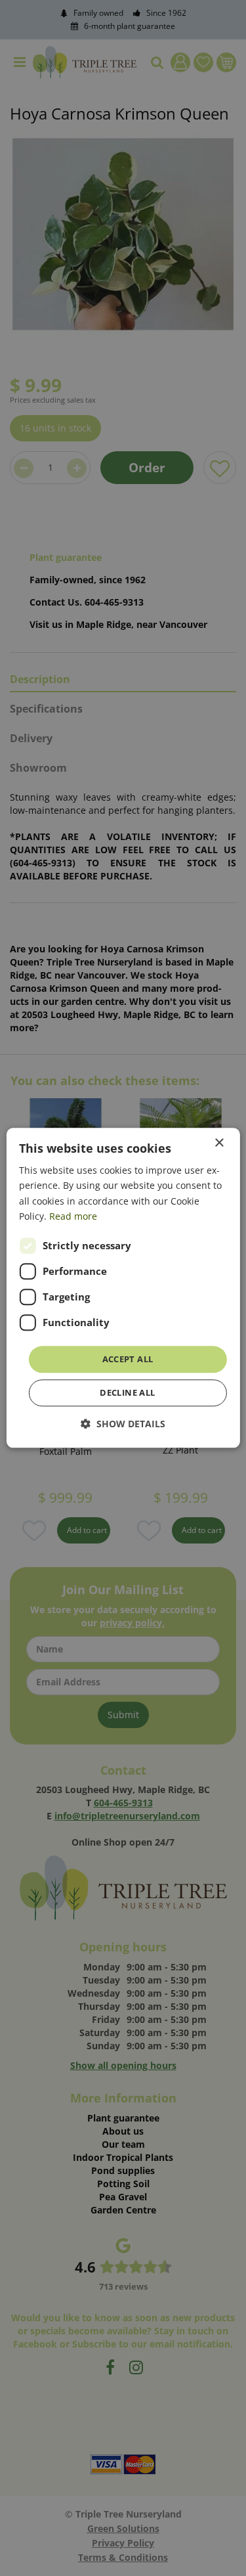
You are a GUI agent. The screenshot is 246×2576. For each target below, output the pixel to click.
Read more (73, 1216)
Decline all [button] (127, 1393)
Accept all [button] (128, 1359)
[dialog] (123, 1288)
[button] (123, 1424)
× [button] (219, 1143)
